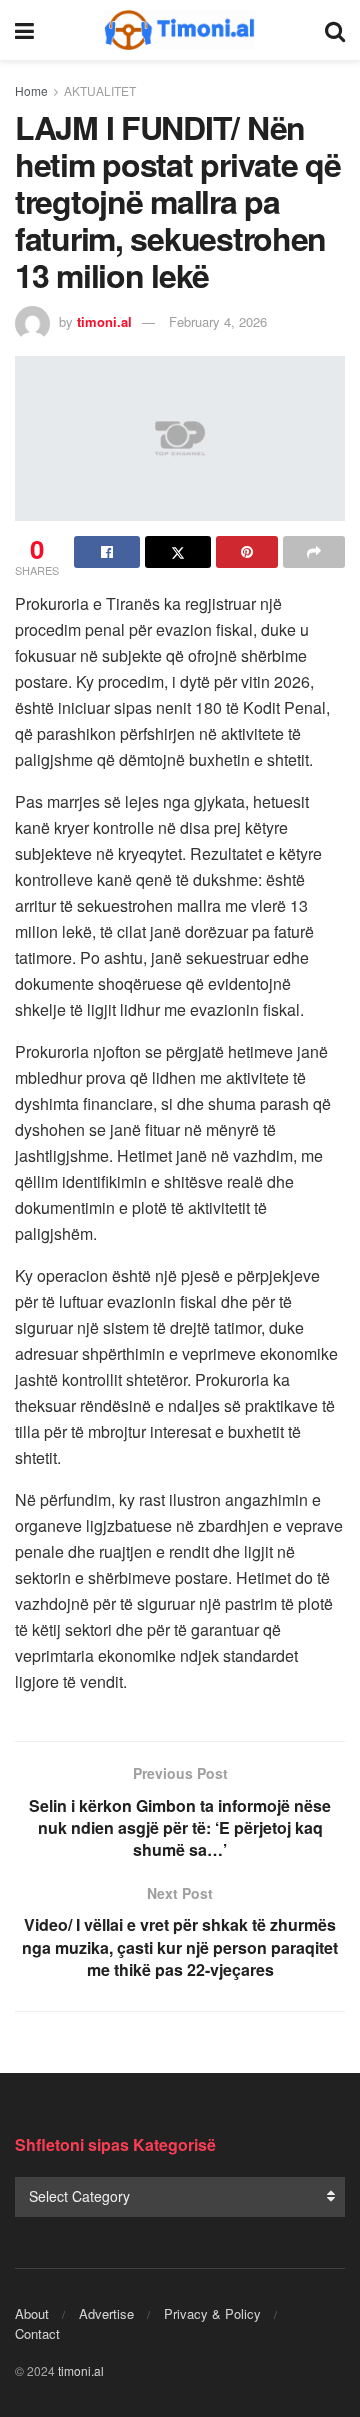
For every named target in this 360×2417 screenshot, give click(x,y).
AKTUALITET (100, 90)
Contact (37, 2333)
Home (31, 90)
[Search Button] (335, 30)
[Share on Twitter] (178, 552)
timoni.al (104, 321)
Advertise (106, 2313)
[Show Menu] (24, 30)
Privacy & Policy (212, 2313)
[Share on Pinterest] (247, 552)
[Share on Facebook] (107, 552)
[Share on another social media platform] (314, 552)
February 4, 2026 (218, 321)
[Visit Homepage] (180, 30)
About (32, 2313)
